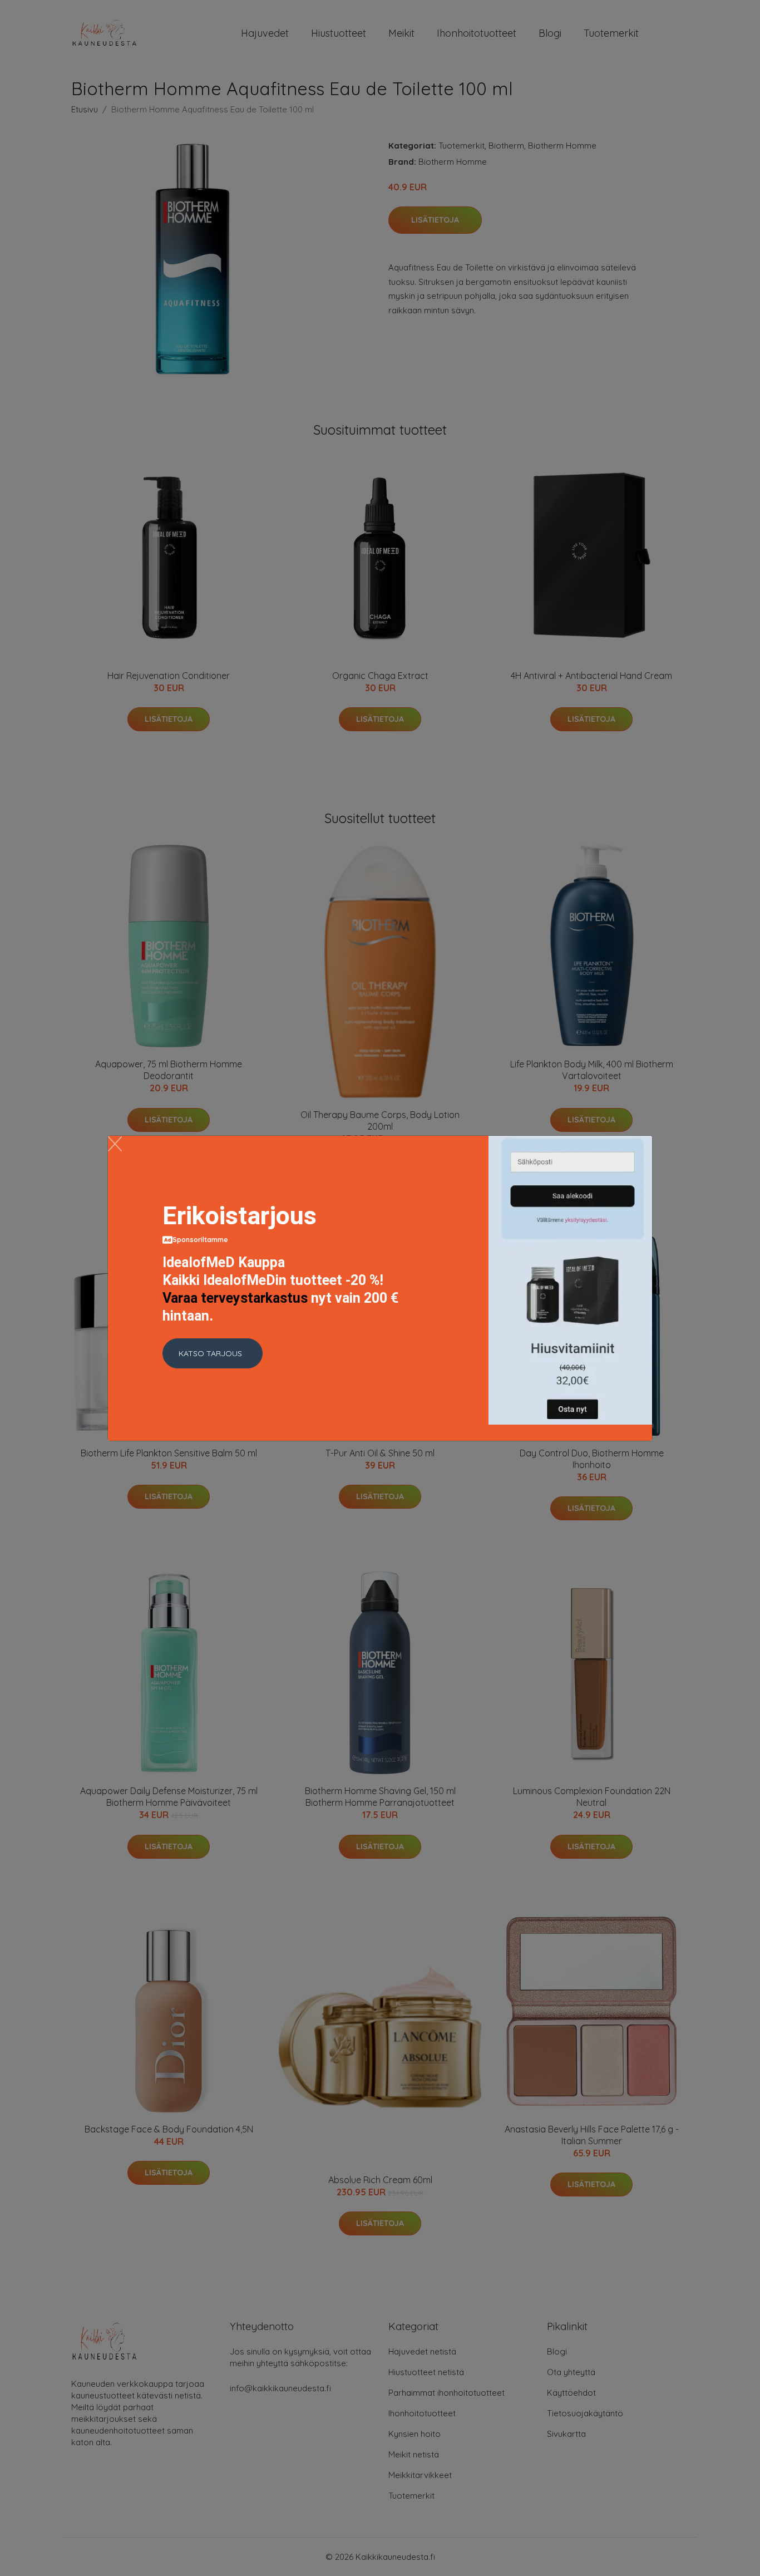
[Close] (115, 1144)
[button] (213, 1353)
